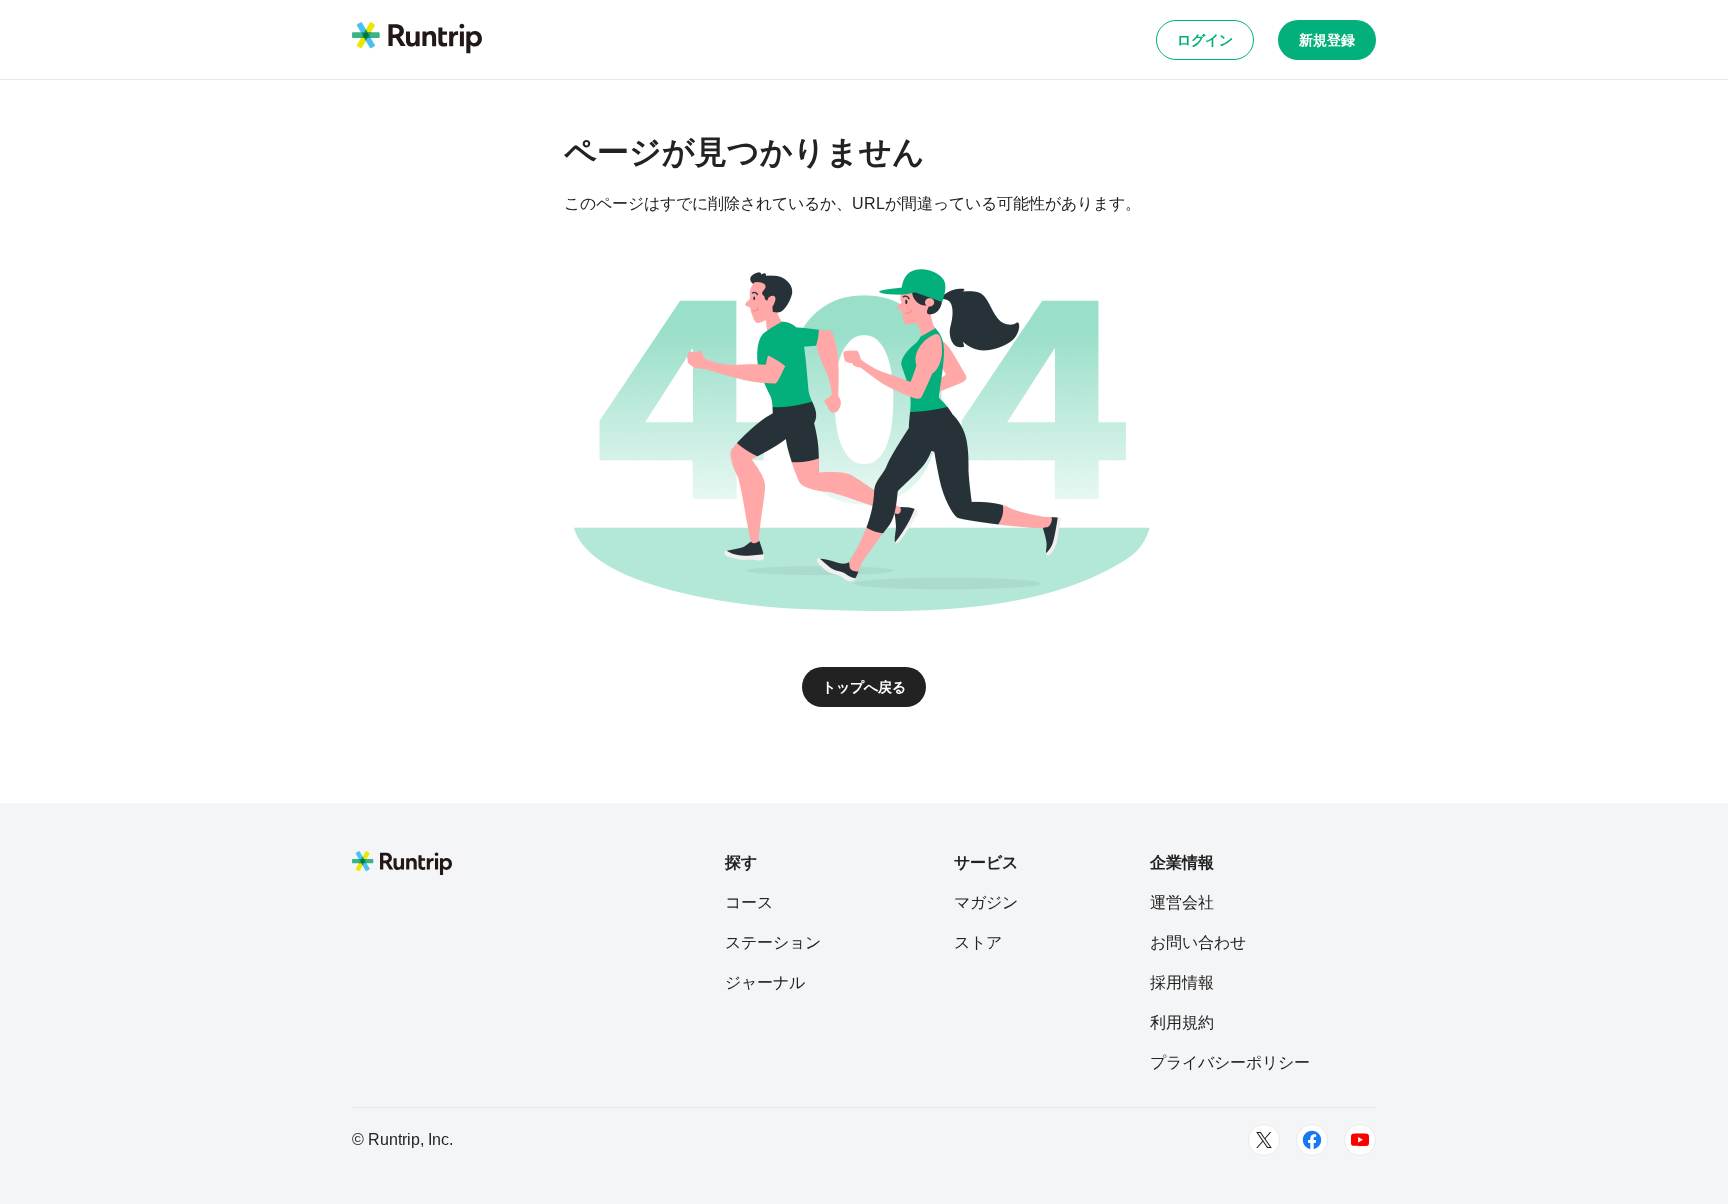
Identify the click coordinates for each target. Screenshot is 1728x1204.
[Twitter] (1264, 1140)
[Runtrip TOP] (417, 39)
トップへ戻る (864, 687)
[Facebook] (1312, 1140)
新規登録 (1327, 40)
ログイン (1205, 40)
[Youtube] (1360, 1140)
